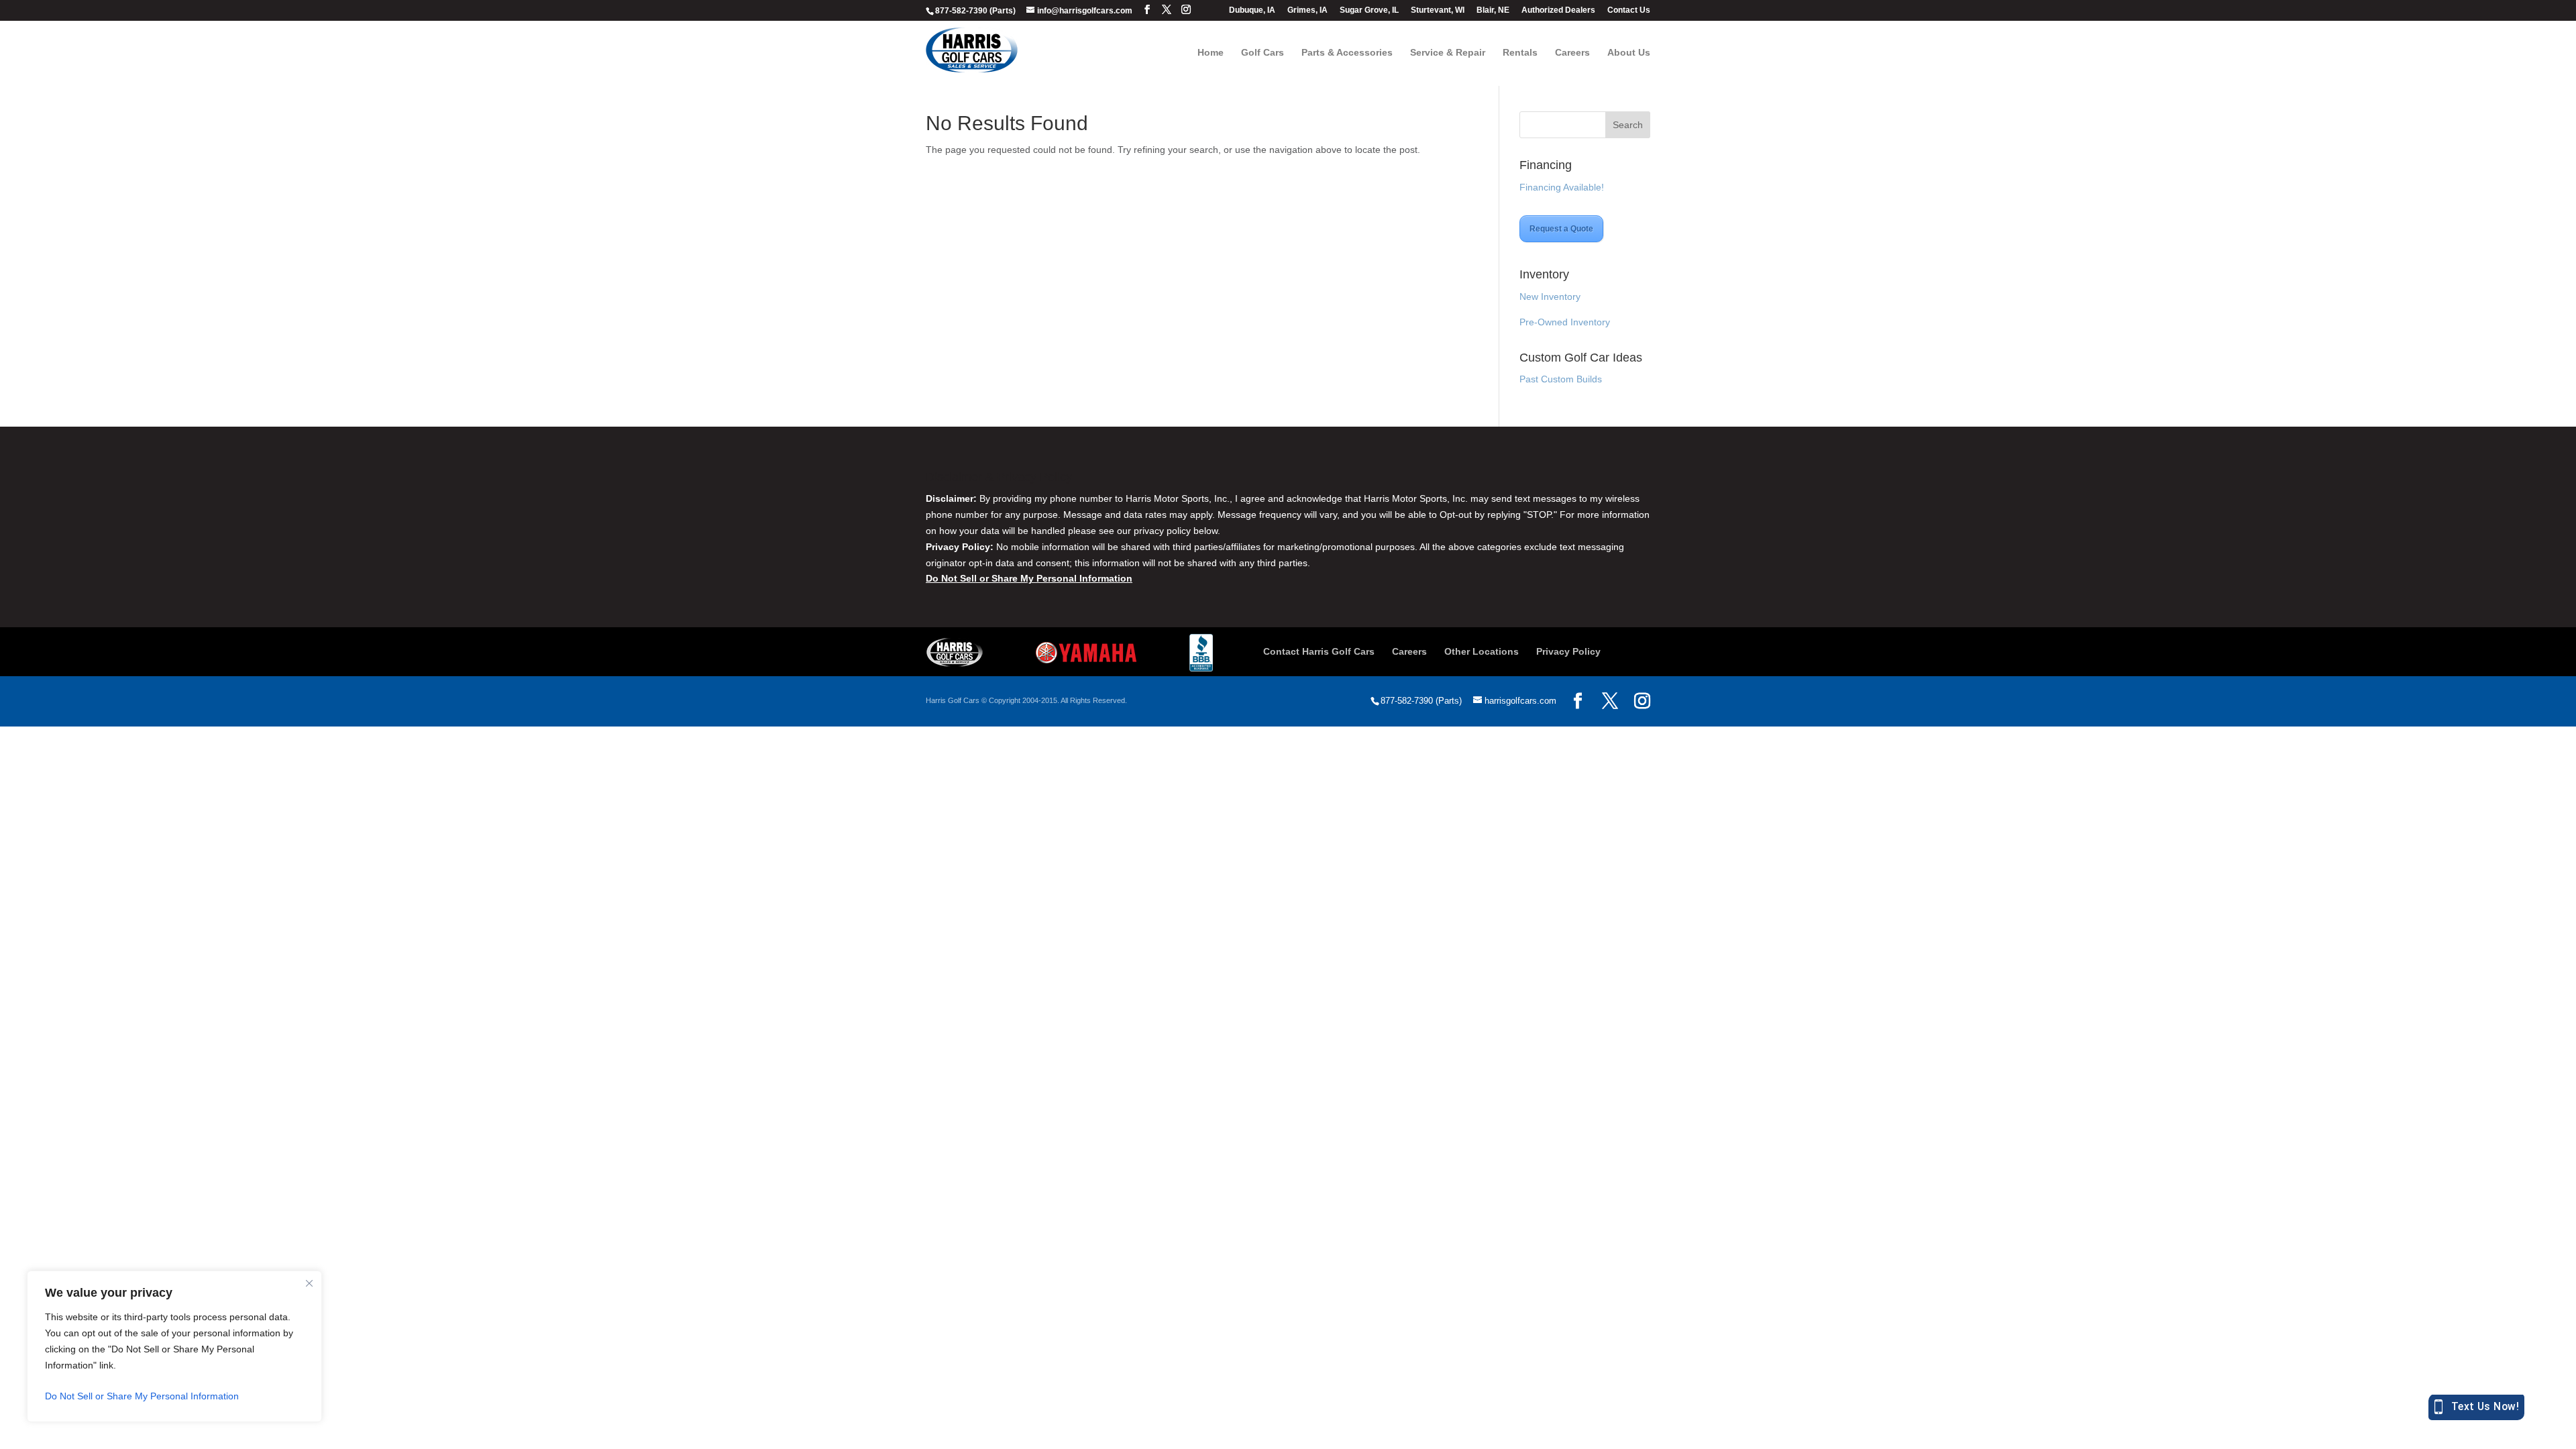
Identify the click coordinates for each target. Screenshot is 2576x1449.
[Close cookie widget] (309, 1283)
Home (1211, 53)
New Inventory (1550, 297)
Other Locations (1482, 651)
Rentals (1520, 53)
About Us (1629, 53)
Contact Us (1629, 10)
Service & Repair (1448, 53)
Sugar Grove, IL (1369, 10)
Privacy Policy (1568, 651)
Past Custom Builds (1561, 379)
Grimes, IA (1307, 10)
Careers (1572, 53)
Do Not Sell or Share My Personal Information (142, 1396)
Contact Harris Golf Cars (1319, 651)
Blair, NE (1493, 10)
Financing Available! (1562, 187)
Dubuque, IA (1252, 10)
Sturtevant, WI (1438, 10)
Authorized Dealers (1558, 10)
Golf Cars (1263, 53)
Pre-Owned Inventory (1565, 322)
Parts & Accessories (1347, 53)
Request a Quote (1561, 229)
